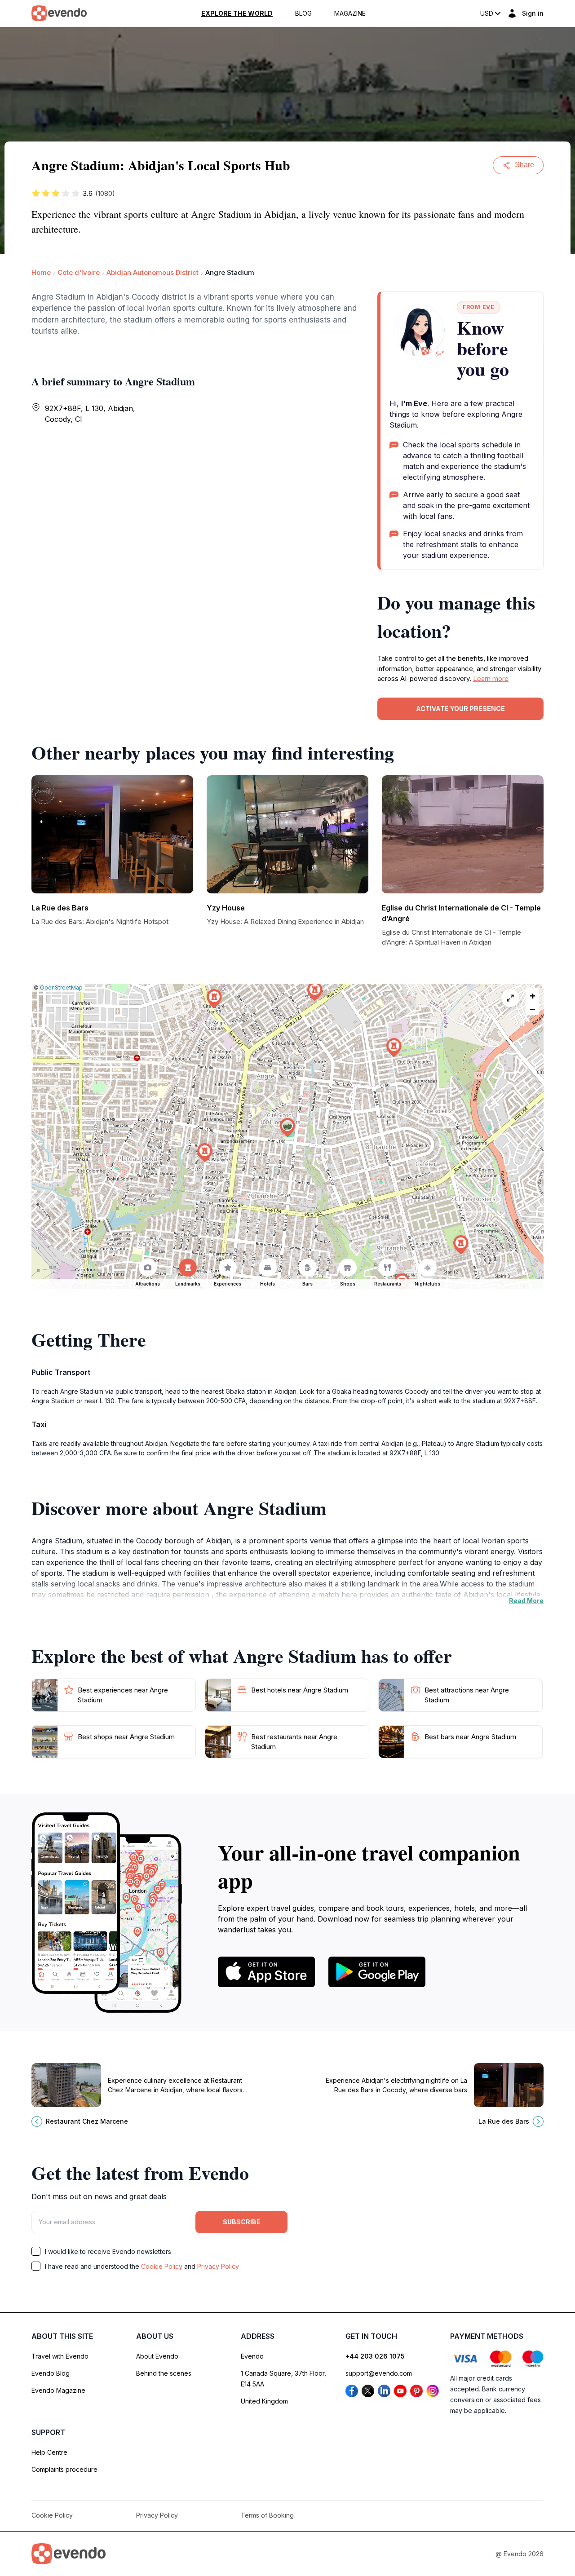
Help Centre (49, 2452)
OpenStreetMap (61, 988)
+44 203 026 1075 (375, 2356)
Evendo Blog (51, 2373)
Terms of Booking (267, 2515)
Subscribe (242, 2222)
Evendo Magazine (58, 2390)
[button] (287, 1128)
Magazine (350, 13)
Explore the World (237, 13)
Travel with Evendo (60, 2356)
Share (524, 165)
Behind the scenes (164, 2373)
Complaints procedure (64, 2469)
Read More (526, 1601)
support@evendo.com (379, 2373)
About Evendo (157, 2356)
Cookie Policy (162, 2266)
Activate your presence (460, 709)
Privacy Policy (218, 2266)
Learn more (491, 678)
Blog (303, 13)
